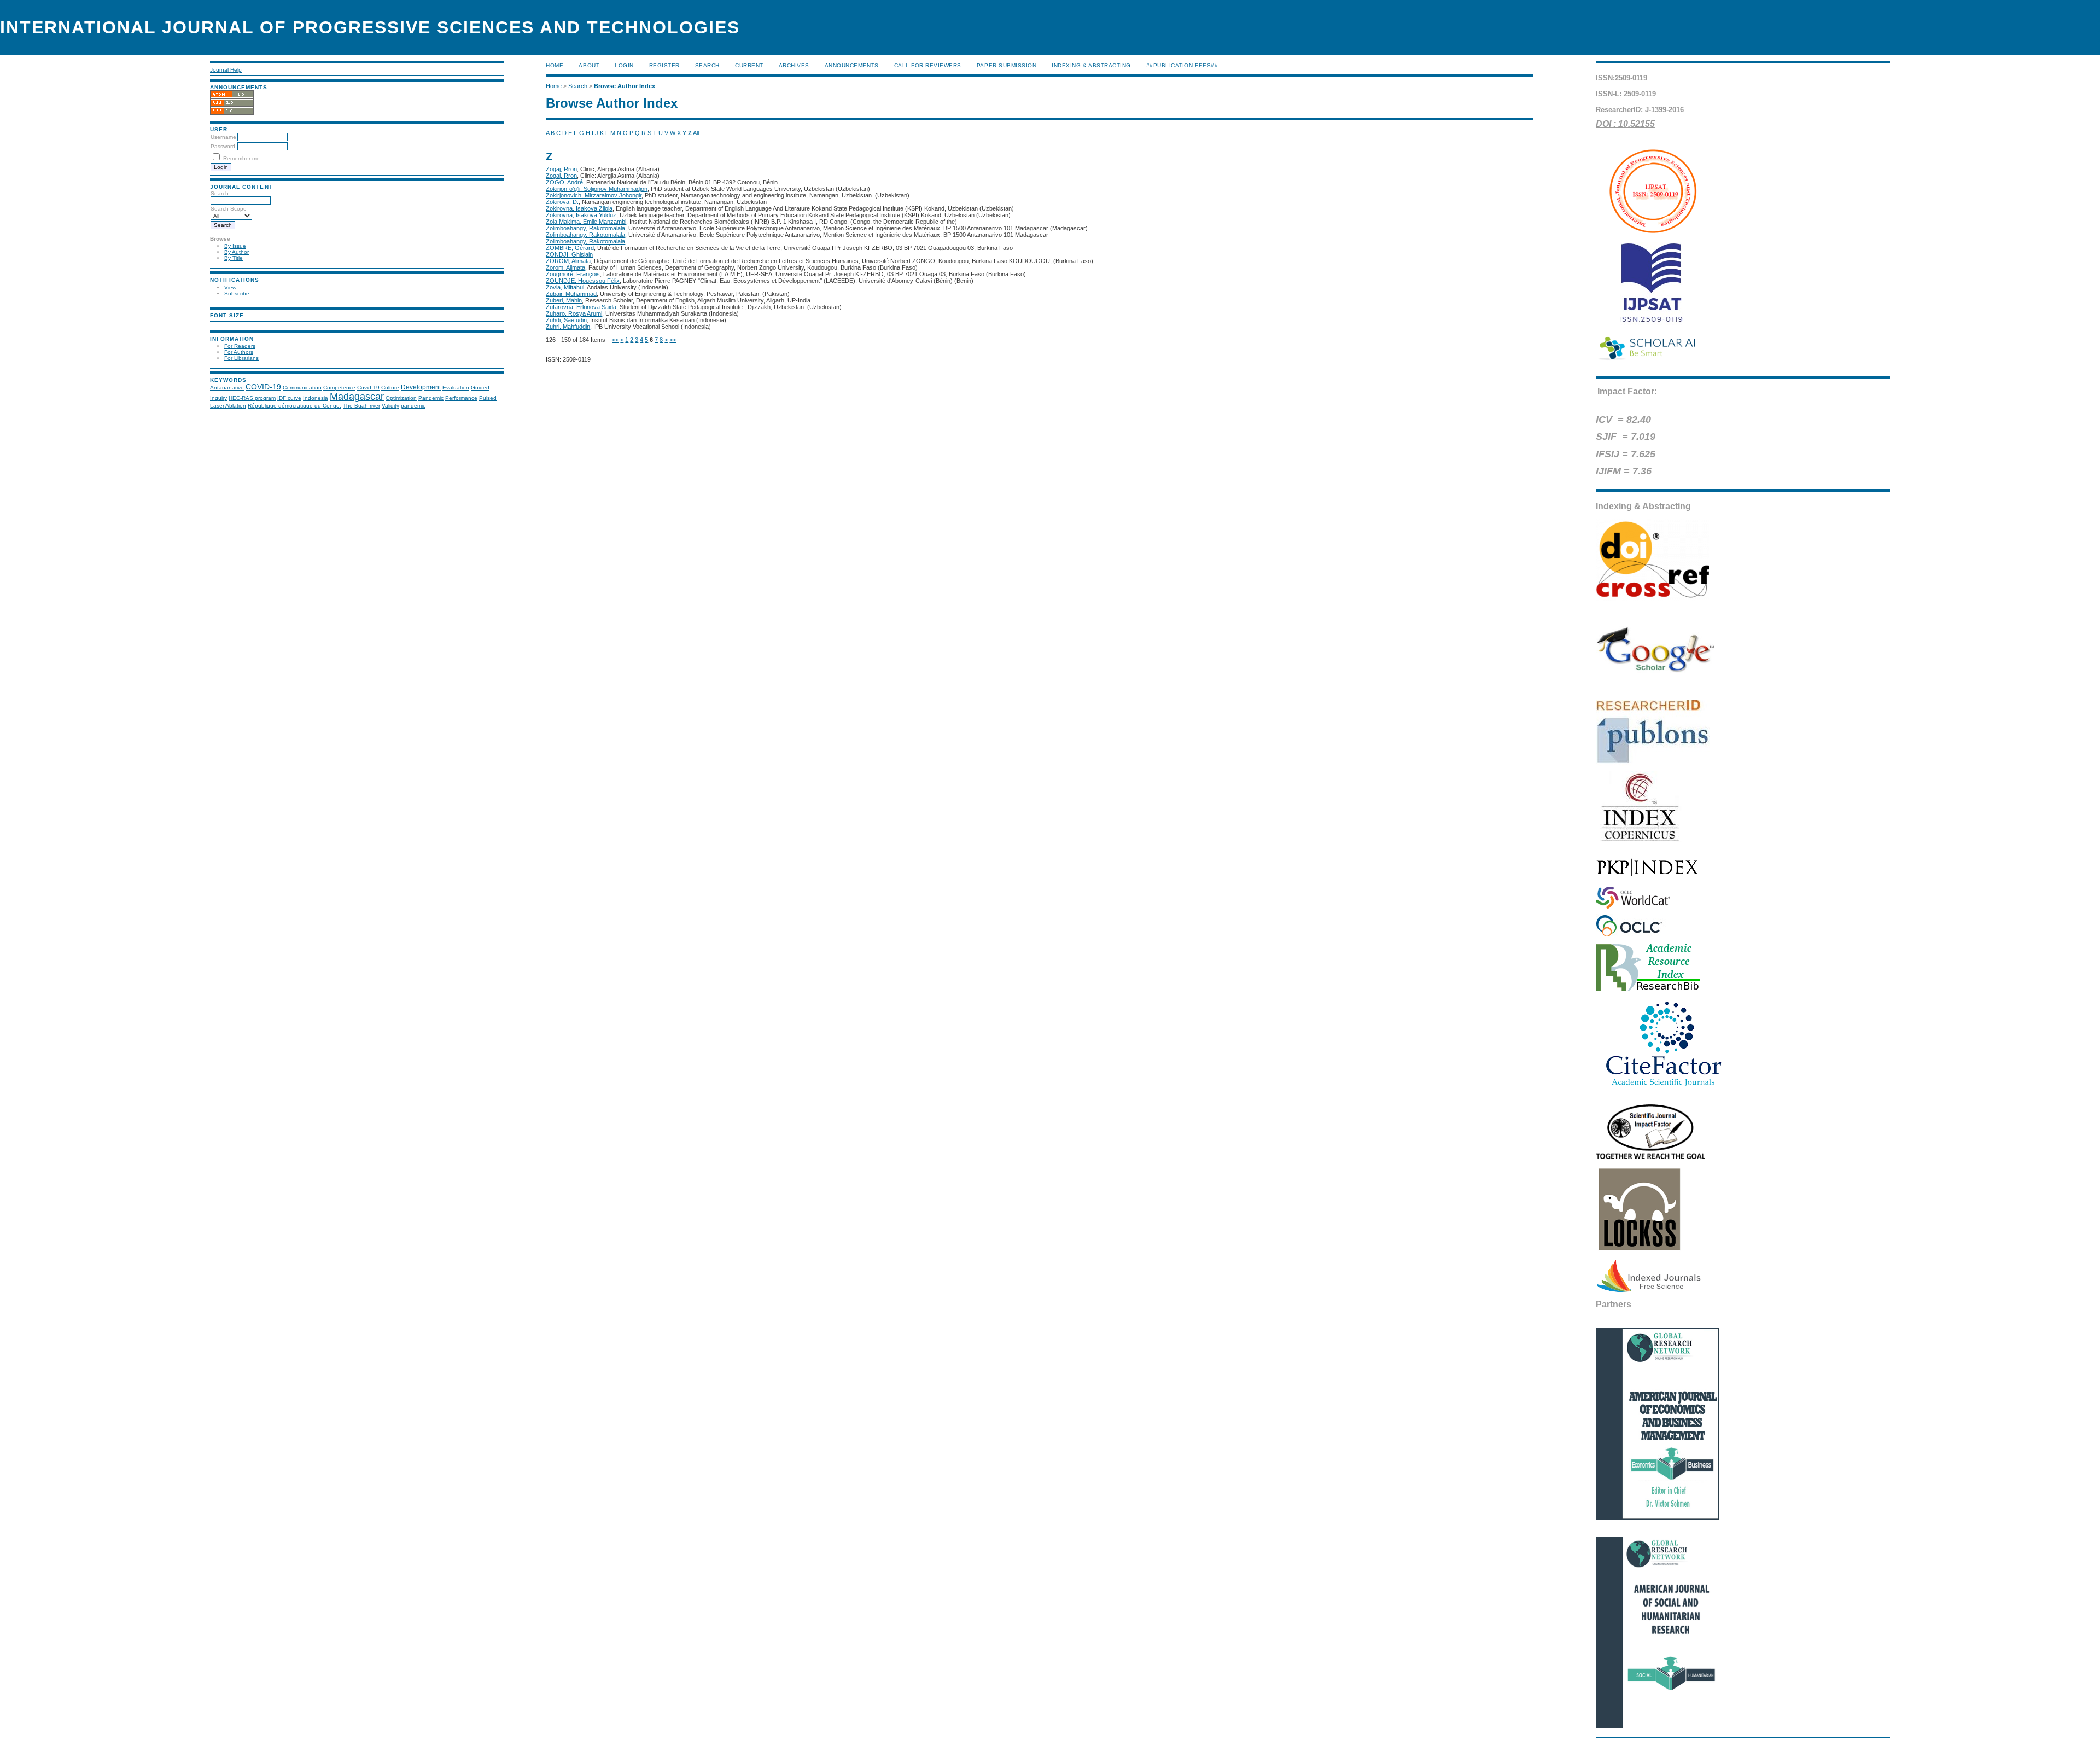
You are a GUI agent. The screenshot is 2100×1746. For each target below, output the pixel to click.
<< (615, 340)
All (696, 133)
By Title (234, 258)
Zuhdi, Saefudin (566, 320)
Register (664, 65)
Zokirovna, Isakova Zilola (579, 208)
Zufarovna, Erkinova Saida (581, 307)
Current (749, 65)
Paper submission (1007, 65)
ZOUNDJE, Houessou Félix (583, 281)
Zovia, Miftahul (565, 287)
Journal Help (226, 70)
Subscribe (237, 293)
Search (707, 65)
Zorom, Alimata (565, 267)
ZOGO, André (564, 182)
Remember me (241, 158)
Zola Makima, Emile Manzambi (586, 222)
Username (223, 137)
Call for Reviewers (928, 65)
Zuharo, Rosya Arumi (574, 313)
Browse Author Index (625, 86)
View (230, 287)
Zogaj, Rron (561, 169)
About (589, 65)
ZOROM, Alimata (568, 261)
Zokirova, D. (562, 202)
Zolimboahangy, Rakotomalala (585, 228)
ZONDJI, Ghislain (569, 254)
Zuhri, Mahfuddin (568, 327)
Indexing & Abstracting (1091, 65)
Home (555, 65)
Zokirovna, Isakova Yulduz (581, 215)
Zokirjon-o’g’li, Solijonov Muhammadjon (597, 189)
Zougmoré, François (573, 274)
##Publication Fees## (1182, 65)
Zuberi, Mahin (564, 300)
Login (624, 65)
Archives (794, 65)
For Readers (240, 346)
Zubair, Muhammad (571, 294)
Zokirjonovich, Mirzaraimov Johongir (594, 195)
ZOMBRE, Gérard (570, 248)
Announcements (852, 65)
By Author (237, 252)
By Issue (235, 246)
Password (223, 146)
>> (673, 340)
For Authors (239, 352)
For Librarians (241, 358)
